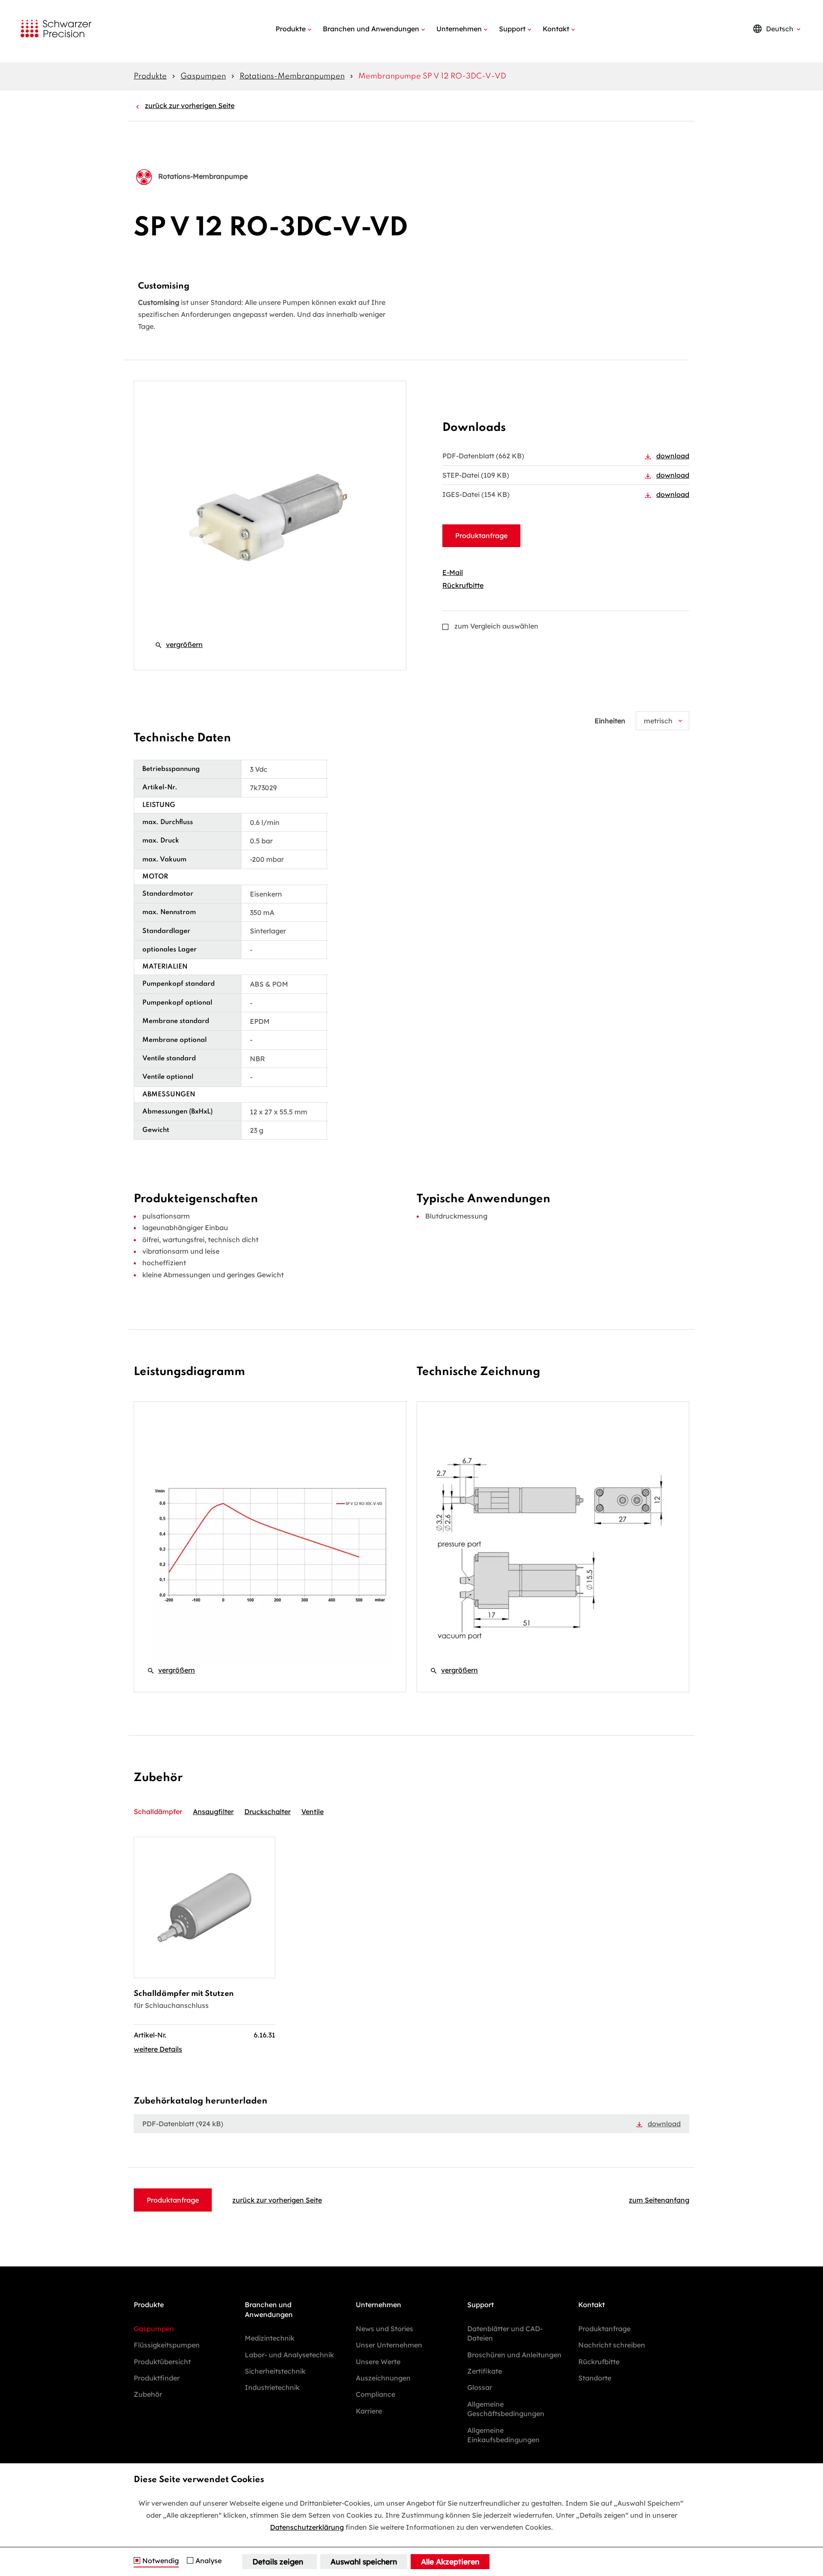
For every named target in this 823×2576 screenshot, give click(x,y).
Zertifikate (485, 2371)
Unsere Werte (378, 2362)
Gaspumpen (203, 76)
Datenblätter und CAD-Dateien (505, 2333)
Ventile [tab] (312, 1812)
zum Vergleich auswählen (496, 626)
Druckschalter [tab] (267, 1812)
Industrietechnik (272, 2387)
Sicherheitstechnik (275, 2371)
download (673, 456)
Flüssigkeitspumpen (167, 2345)
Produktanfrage (481, 536)
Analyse (209, 2561)
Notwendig (161, 2561)
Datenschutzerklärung (307, 2527)
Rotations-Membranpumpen (292, 76)
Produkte (291, 29)
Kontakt (556, 29)
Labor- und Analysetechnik (289, 2355)
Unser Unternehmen (389, 2345)
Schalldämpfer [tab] (158, 1812)
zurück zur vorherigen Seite (190, 105)
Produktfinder (157, 2378)
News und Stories (384, 2329)
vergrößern (179, 644)
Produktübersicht (162, 2362)
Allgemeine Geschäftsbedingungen (506, 2409)
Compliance (375, 2394)
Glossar (480, 2387)
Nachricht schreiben (612, 2345)
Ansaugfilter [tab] (213, 1812)
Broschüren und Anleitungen (514, 2355)
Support (512, 29)
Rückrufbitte (463, 585)
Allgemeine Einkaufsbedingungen (503, 2435)
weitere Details (158, 2049)
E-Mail (453, 572)
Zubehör (148, 2394)
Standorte (595, 2378)
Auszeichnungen (383, 2378)
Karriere (369, 2411)
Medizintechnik (270, 2338)
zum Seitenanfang (659, 2200)
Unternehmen (459, 29)
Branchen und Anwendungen (371, 29)
